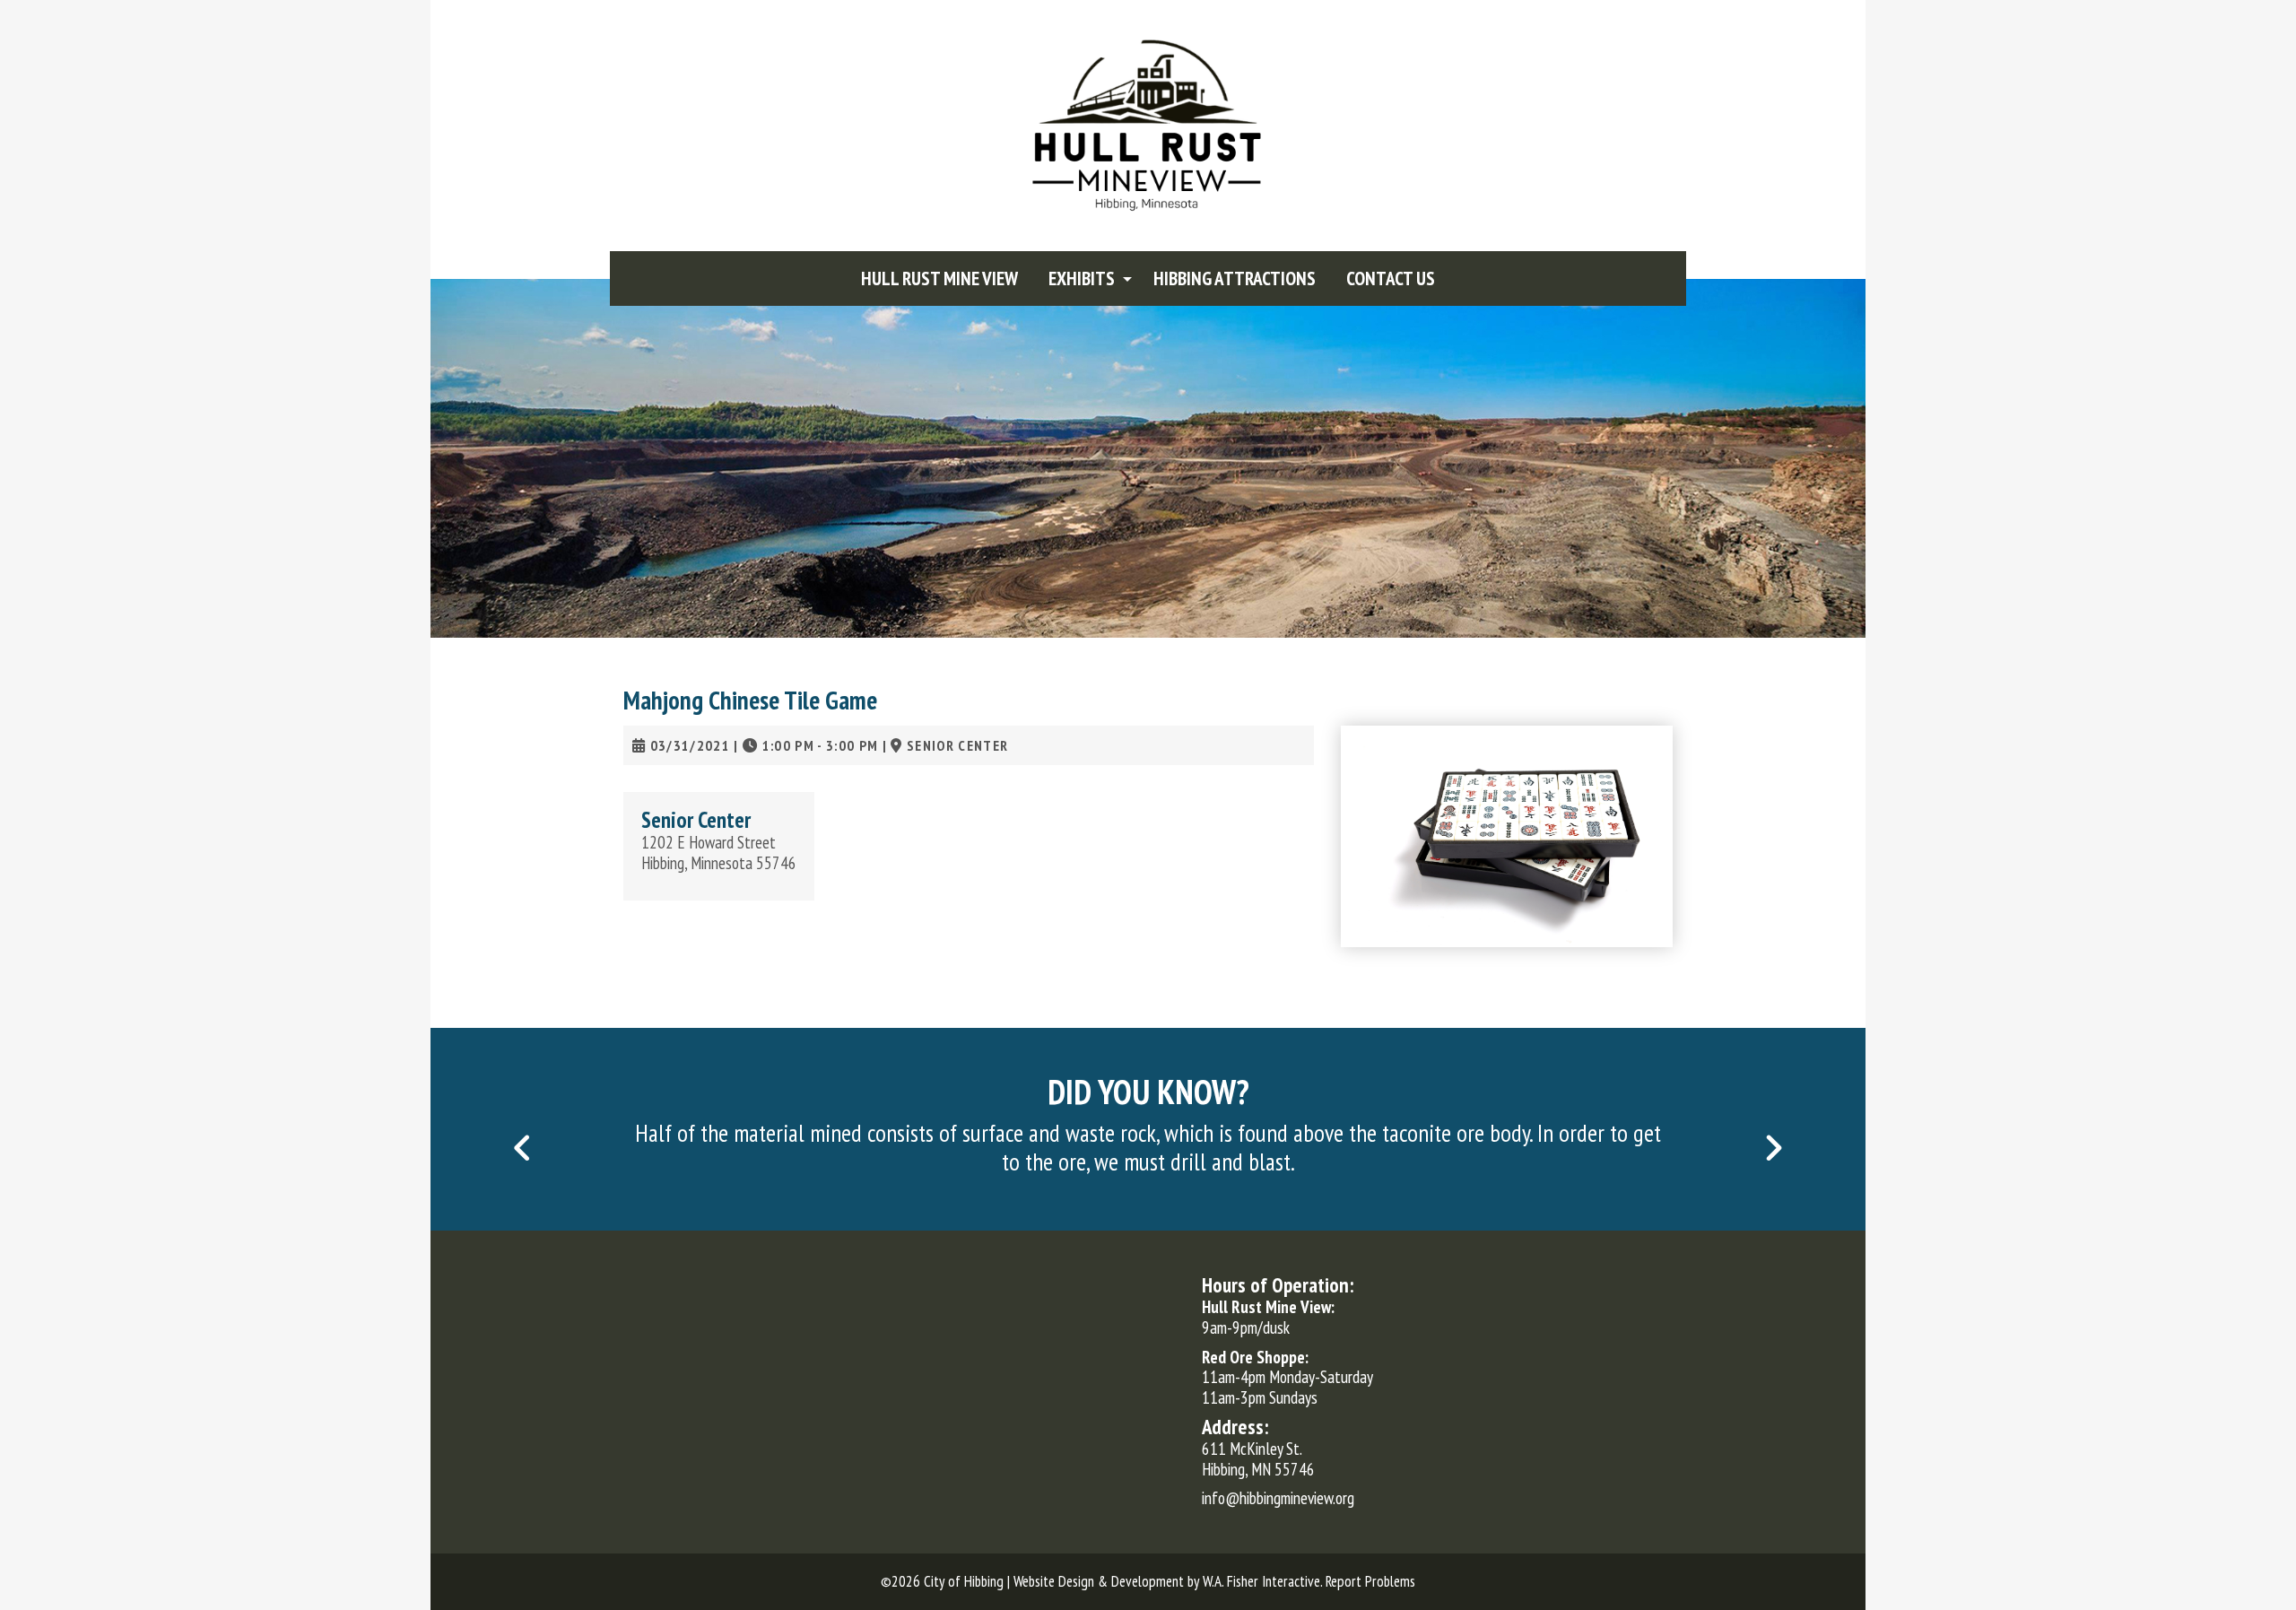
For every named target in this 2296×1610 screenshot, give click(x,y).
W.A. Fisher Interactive (1261, 1581)
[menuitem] (939, 278)
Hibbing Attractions (1235, 278)
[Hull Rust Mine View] (1148, 124)
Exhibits (1082, 278)
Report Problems (1370, 1581)
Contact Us (1391, 278)
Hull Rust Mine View (939, 278)
